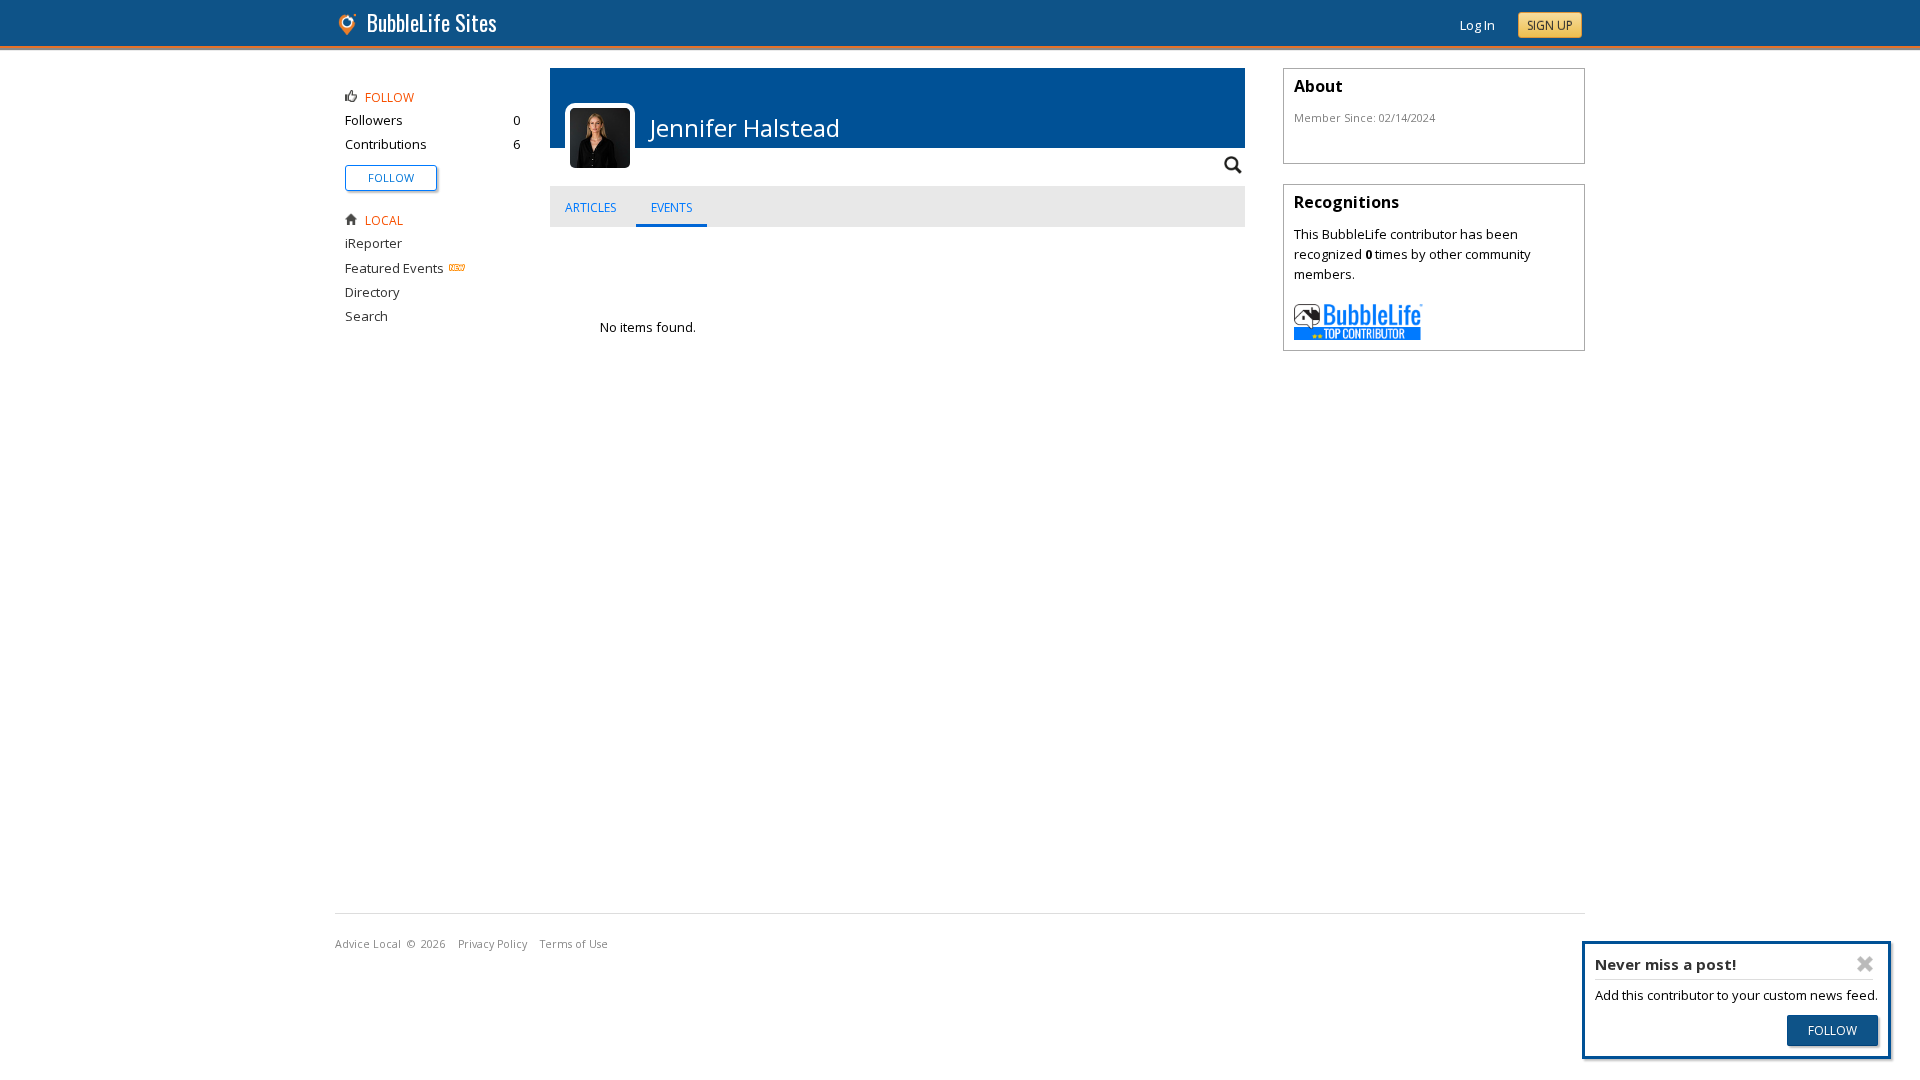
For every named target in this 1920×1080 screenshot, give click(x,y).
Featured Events (394, 268)
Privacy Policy (492, 944)
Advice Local (368, 944)
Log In (1477, 25)
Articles (590, 207)
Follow (391, 177)
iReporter (373, 243)
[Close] (1864, 964)
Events (671, 207)
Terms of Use (574, 944)
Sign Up (1550, 25)
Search (366, 316)
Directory (372, 292)
